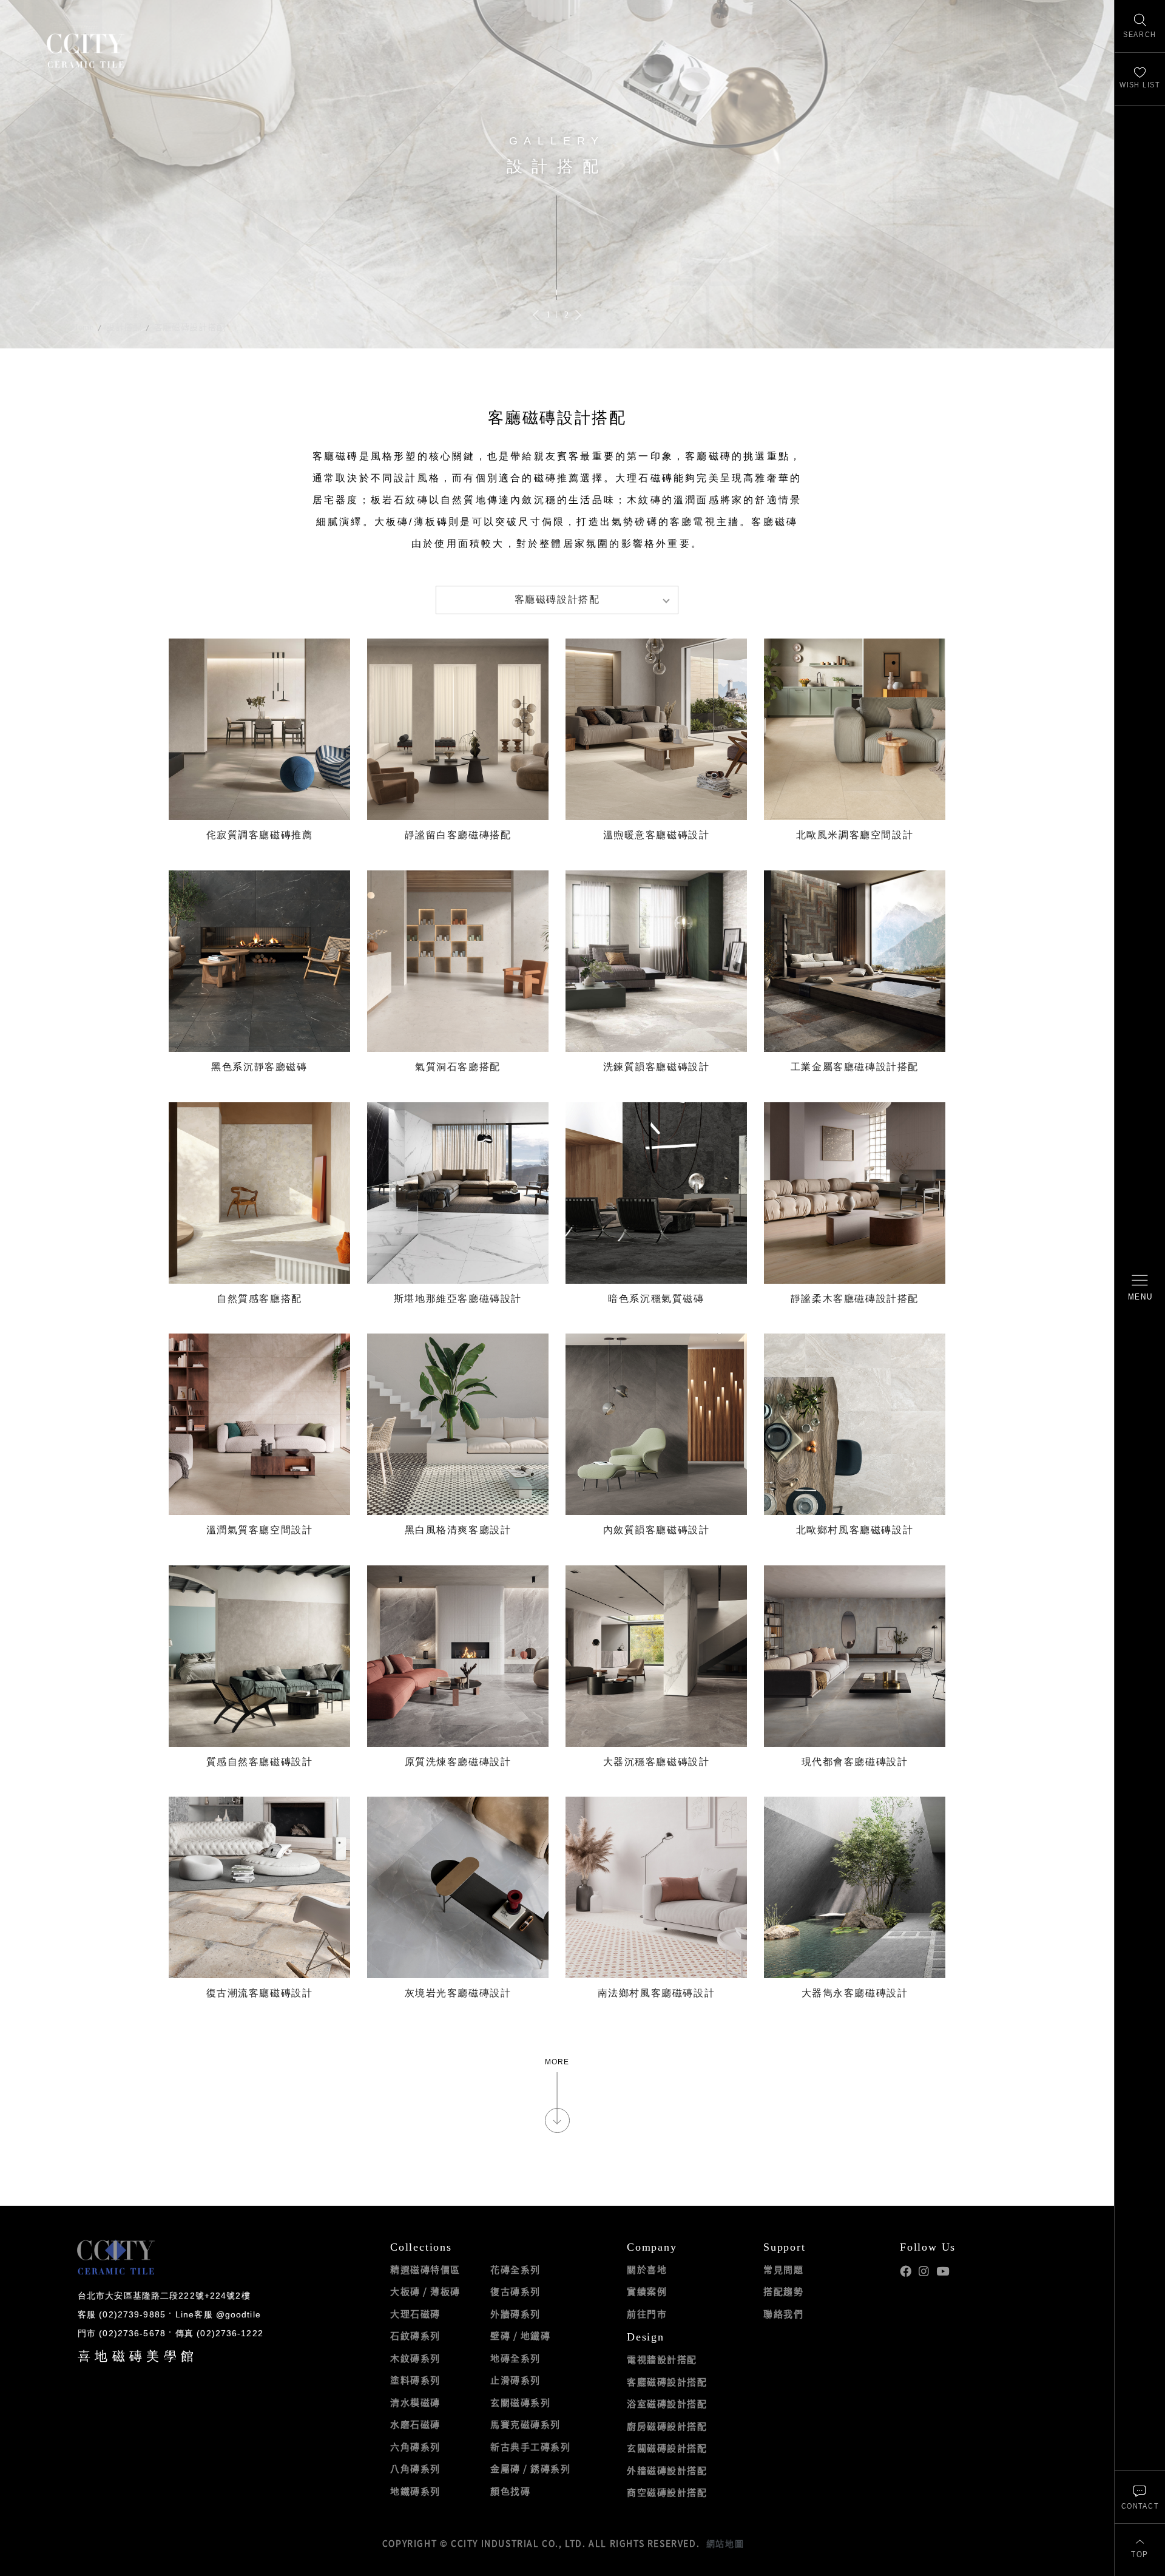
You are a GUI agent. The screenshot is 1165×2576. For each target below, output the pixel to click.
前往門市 (647, 2314)
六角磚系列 (415, 2447)
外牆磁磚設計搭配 (667, 2470)
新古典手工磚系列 (530, 2447)
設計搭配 (124, 327)
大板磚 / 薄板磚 (425, 2291)
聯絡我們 (783, 2314)
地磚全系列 (515, 2358)
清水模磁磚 (415, 2402)
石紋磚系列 (415, 2336)
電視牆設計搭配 (662, 2359)
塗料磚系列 (415, 2380)
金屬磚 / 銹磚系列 (530, 2469)
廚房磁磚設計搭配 (667, 2426)
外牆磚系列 (515, 2314)
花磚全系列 (515, 2269)
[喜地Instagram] (924, 2272)
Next (578, 315)
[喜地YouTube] (943, 2272)
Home (83, 327)
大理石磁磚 (415, 2314)
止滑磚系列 (515, 2380)
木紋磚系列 (415, 2358)
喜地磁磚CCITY (85, 50)
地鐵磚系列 (415, 2491)
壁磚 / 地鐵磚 (520, 2336)
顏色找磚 (510, 2491)
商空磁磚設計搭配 (667, 2492)
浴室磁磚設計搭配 (667, 2404)
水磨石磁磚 (415, 2424)
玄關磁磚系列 (520, 2402)
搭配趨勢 (783, 2291)
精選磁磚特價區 (425, 2269)
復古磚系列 (515, 2291)
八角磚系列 (415, 2469)
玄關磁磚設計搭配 (667, 2448)
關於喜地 (647, 2269)
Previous (536, 315)
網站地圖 (725, 2543)
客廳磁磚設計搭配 (190, 327)
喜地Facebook (906, 2272)
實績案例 (647, 2291)
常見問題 (783, 2269)
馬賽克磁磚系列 (525, 2424)
